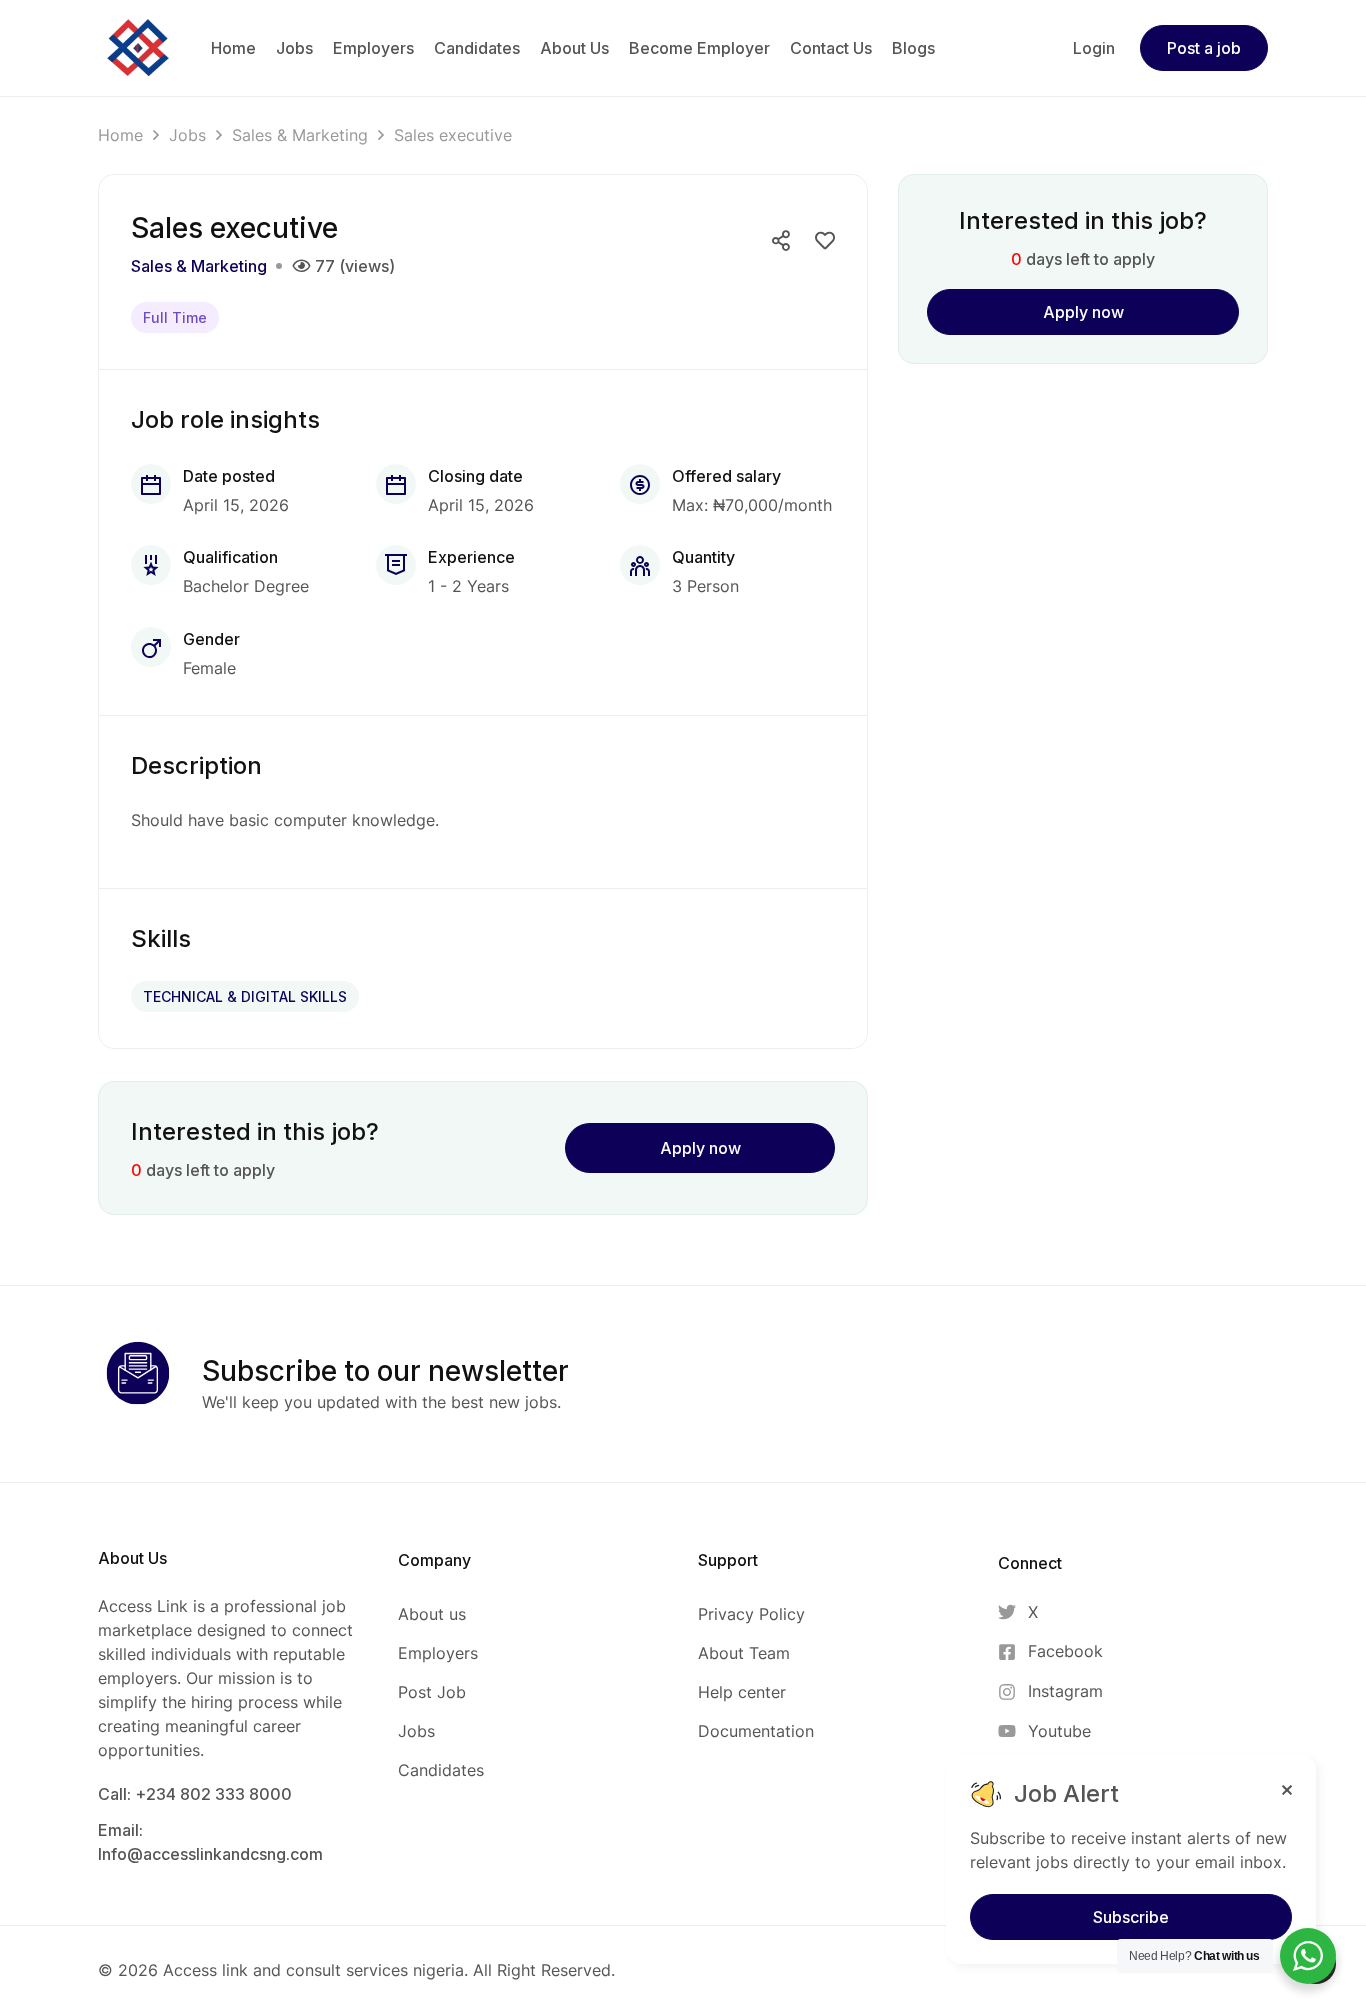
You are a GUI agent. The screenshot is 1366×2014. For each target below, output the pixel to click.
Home (120, 135)
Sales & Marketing (300, 135)
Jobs (187, 135)
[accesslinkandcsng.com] (138, 46)
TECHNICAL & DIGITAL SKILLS (245, 996)
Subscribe (1131, 1917)
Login (1094, 48)
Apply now (700, 1148)
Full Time (175, 317)
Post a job (1204, 48)
